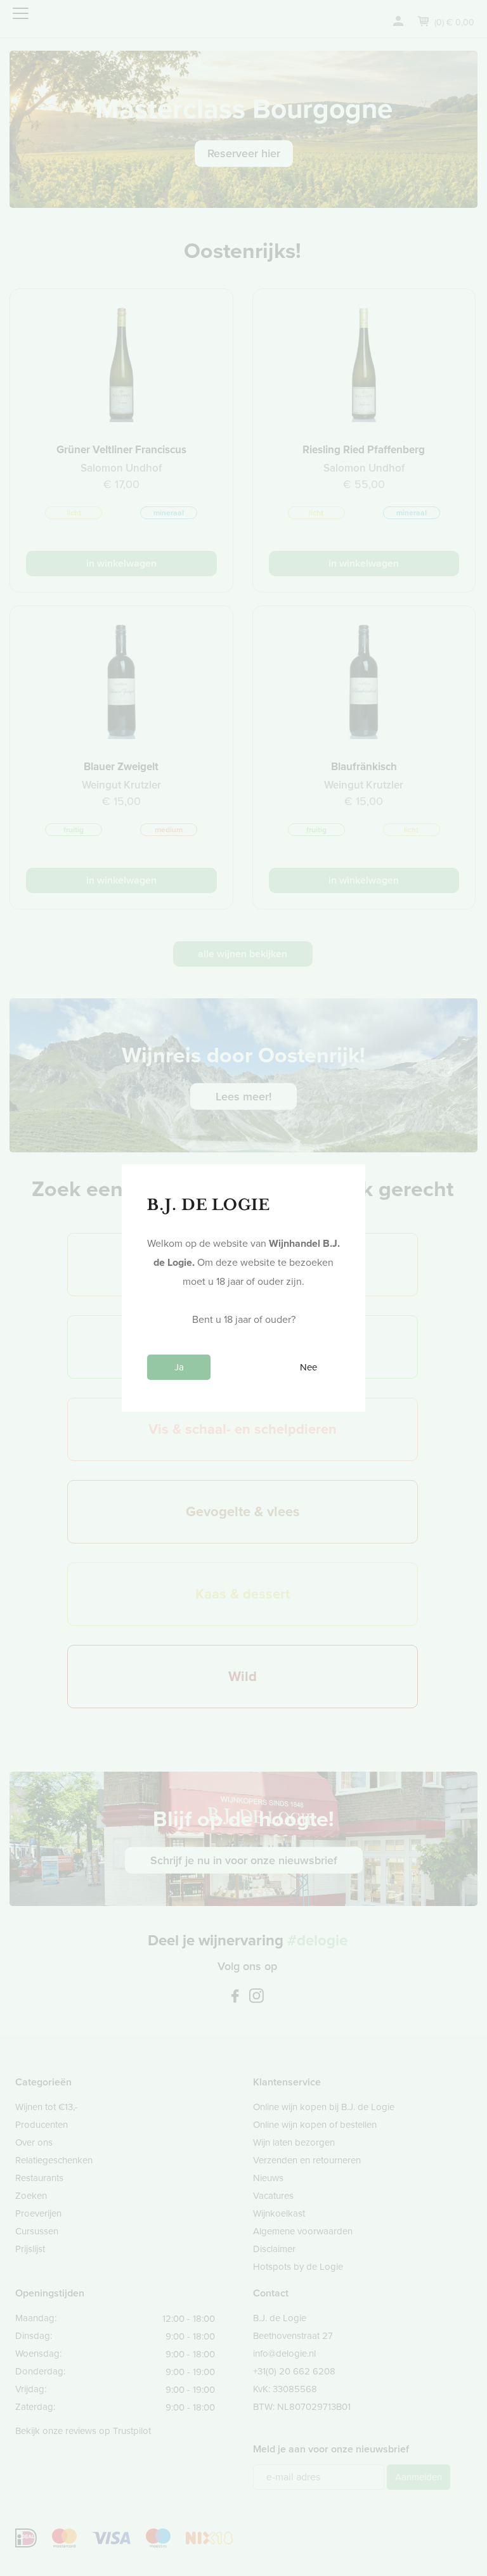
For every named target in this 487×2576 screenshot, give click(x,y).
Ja (179, 1367)
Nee (308, 1367)
